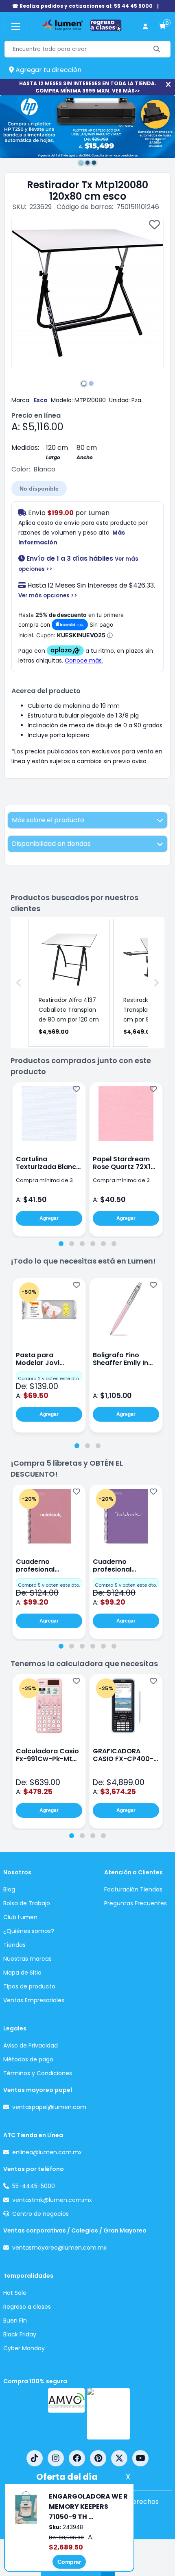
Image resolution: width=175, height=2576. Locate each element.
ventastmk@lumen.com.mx (52, 2200)
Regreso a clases (27, 2307)
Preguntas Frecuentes (136, 1903)
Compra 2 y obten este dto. (49, 1378)
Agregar (49, 1218)
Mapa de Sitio (22, 1973)
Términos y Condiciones (38, 2073)
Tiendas (14, 1945)
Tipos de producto (29, 1986)
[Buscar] (157, 49)
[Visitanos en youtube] (140, 2458)
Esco (41, 400)
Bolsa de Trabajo (27, 1903)
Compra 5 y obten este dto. (49, 1585)
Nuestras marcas (27, 1959)
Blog (9, 1889)
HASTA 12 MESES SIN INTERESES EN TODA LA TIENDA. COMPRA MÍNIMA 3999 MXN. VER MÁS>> (88, 87)
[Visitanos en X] (119, 2458)
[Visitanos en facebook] (77, 2458)
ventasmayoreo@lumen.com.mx (59, 2248)
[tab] (61, 1244)
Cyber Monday (24, 2348)
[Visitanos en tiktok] (35, 2458)
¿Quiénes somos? (29, 1931)
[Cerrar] (168, 85)
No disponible (39, 489)
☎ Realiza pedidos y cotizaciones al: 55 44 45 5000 (82, 6)
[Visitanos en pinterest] (98, 2458)
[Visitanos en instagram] (56, 2458)
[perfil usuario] (145, 27)
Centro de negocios (40, 2214)
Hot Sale (15, 2293)
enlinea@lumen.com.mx (47, 2152)
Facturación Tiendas (133, 1889)
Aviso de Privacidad (31, 2045)
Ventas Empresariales (34, 2000)
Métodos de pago (28, 2059)
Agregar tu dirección (48, 70)
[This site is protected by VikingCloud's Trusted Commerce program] (108, 2414)
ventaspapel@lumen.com (49, 2107)
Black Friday (20, 2334)
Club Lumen (20, 1917)
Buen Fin (15, 2321)
